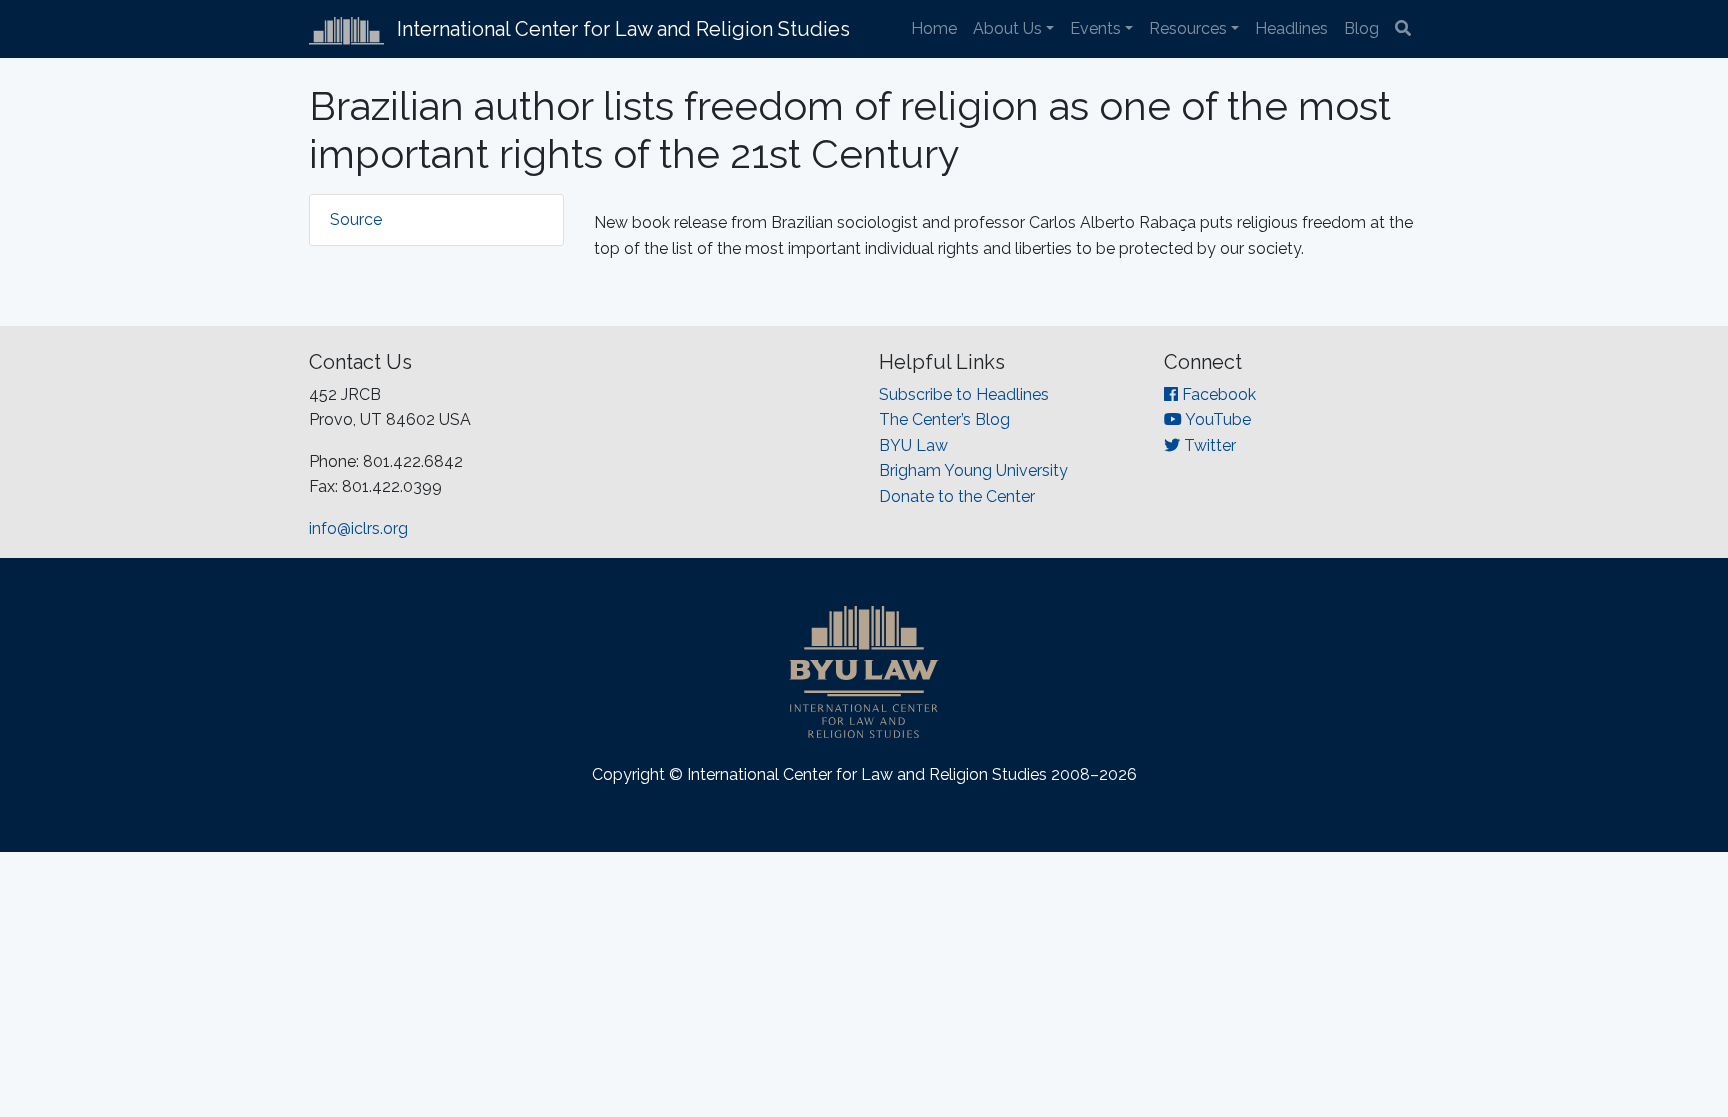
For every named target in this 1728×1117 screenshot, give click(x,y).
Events (1095, 28)
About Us (1007, 28)
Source (356, 219)
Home (934, 28)
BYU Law (913, 445)
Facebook (1217, 394)
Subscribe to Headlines (964, 394)
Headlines (1291, 28)
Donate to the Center (957, 496)
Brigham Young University (973, 470)
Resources (1188, 28)
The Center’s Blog (944, 419)
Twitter (1208, 445)
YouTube (1216, 419)
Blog (1361, 28)
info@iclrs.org (358, 528)
